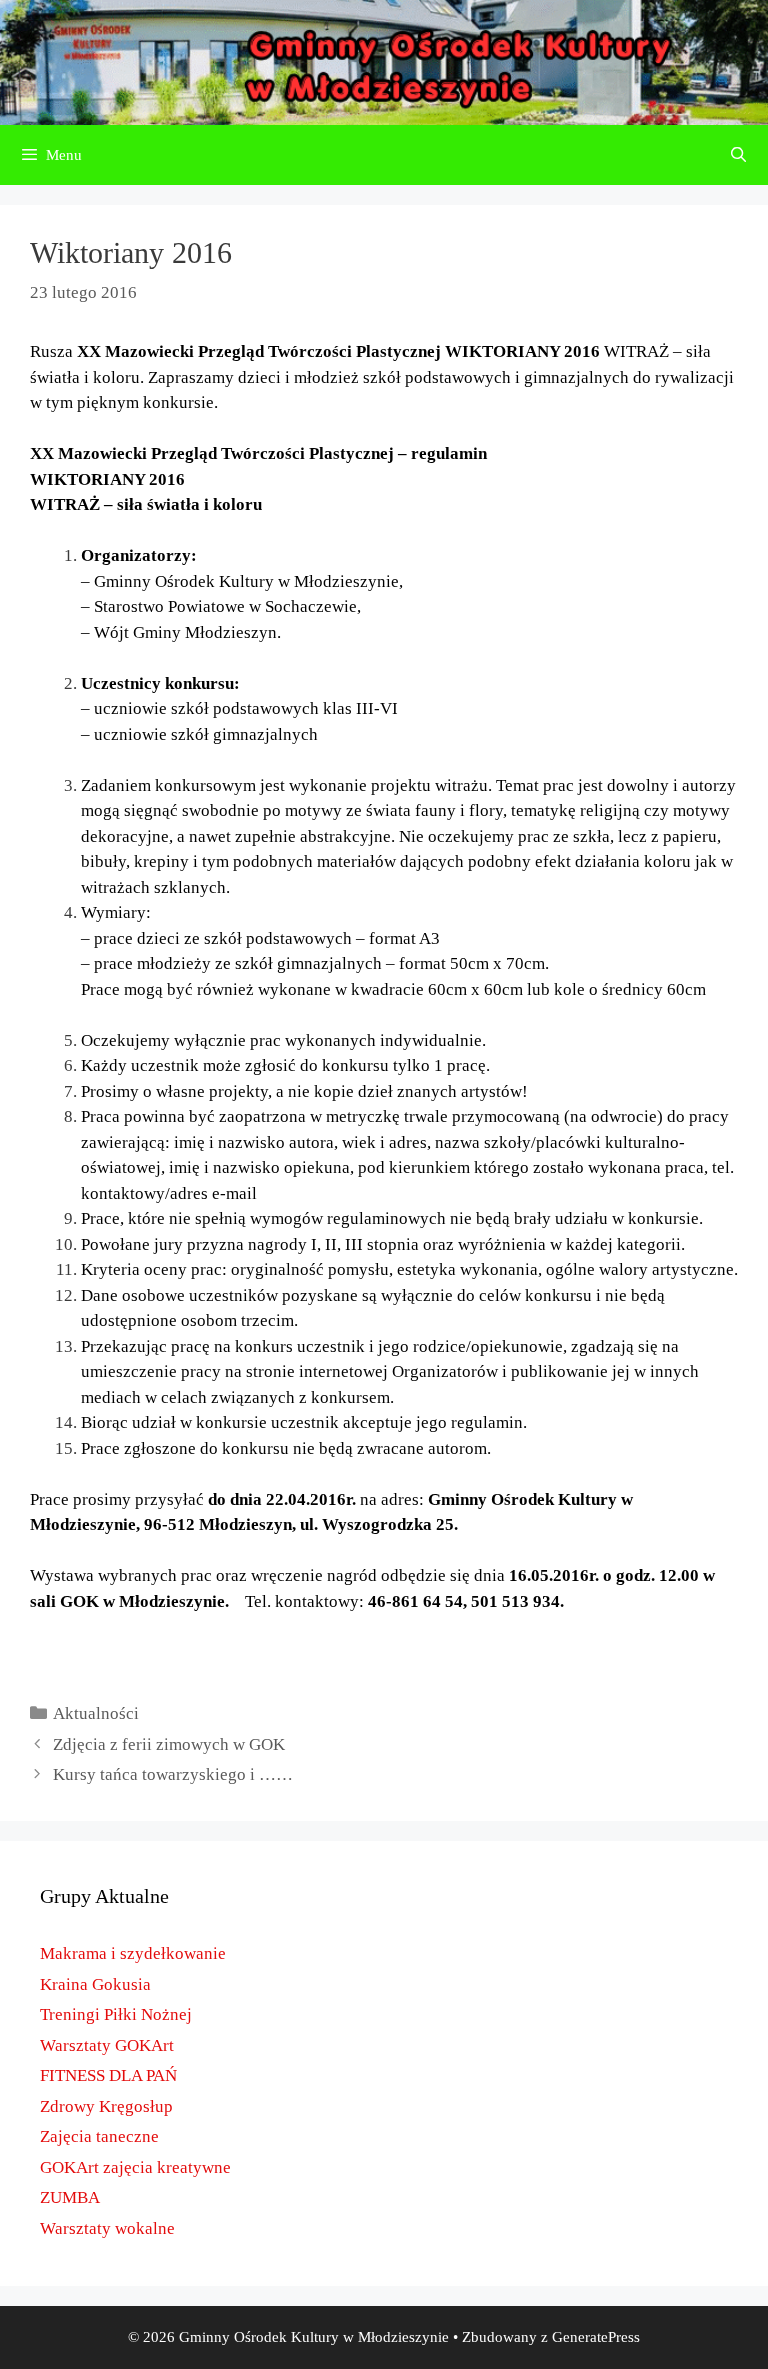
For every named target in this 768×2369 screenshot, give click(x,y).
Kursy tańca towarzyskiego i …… (173, 1774)
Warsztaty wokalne (107, 2228)
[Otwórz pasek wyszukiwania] (738, 155)
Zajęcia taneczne (99, 2136)
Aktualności (96, 1713)
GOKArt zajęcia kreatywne (135, 2167)
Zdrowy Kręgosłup (106, 2106)
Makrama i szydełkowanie (133, 1953)
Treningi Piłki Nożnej (116, 2014)
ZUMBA (70, 2197)
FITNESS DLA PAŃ (108, 2075)
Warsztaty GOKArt (107, 2045)
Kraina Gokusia (95, 1984)
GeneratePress (596, 2337)
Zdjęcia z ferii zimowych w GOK (169, 1744)
